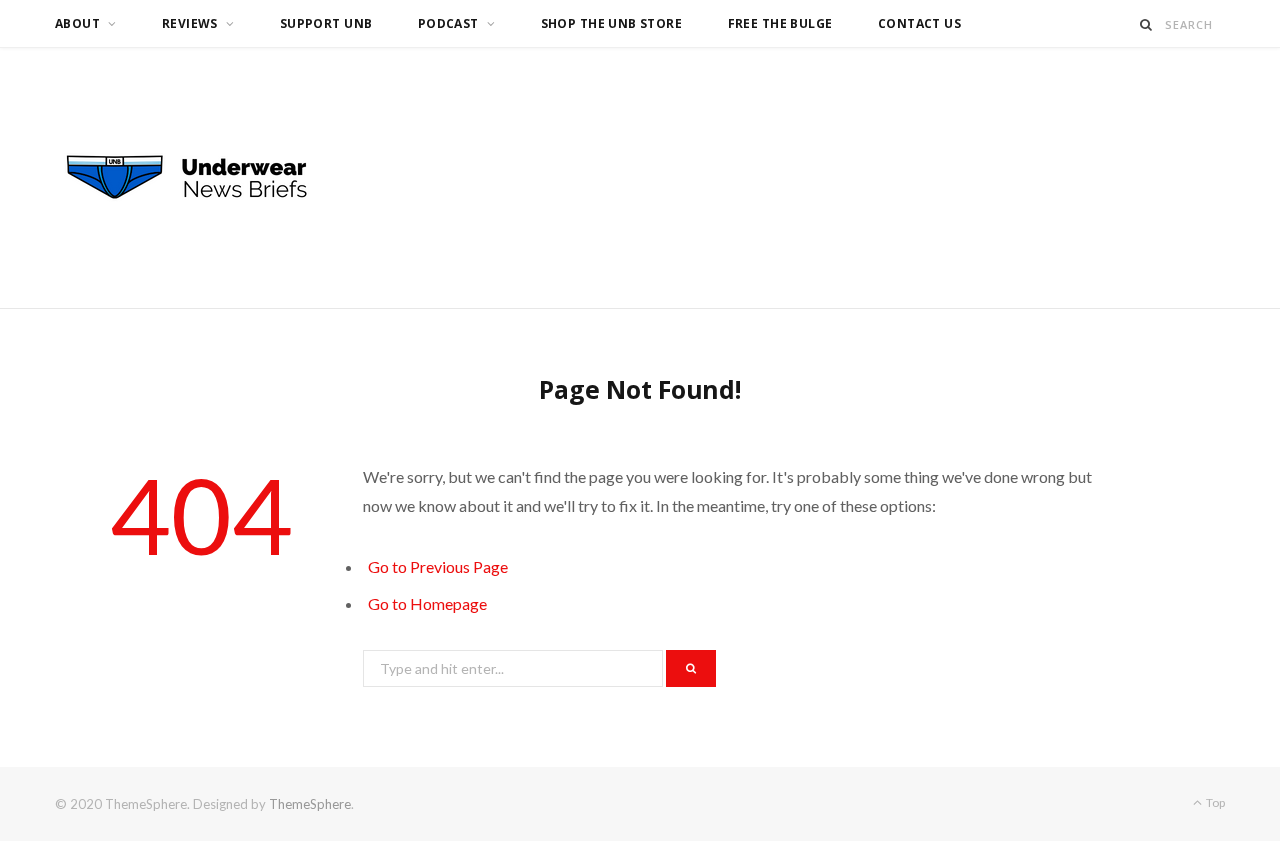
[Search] (1146, 24)
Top (1214, 802)
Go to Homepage (427, 603)
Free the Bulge (780, 23)
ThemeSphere (310, 804)
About (77, 23)
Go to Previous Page (438, 566)
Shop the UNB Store (612, 23)
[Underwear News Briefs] (205, 178)
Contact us (919, 23)
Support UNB (326, 23)
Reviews (190, 23)
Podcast (448, 23)
